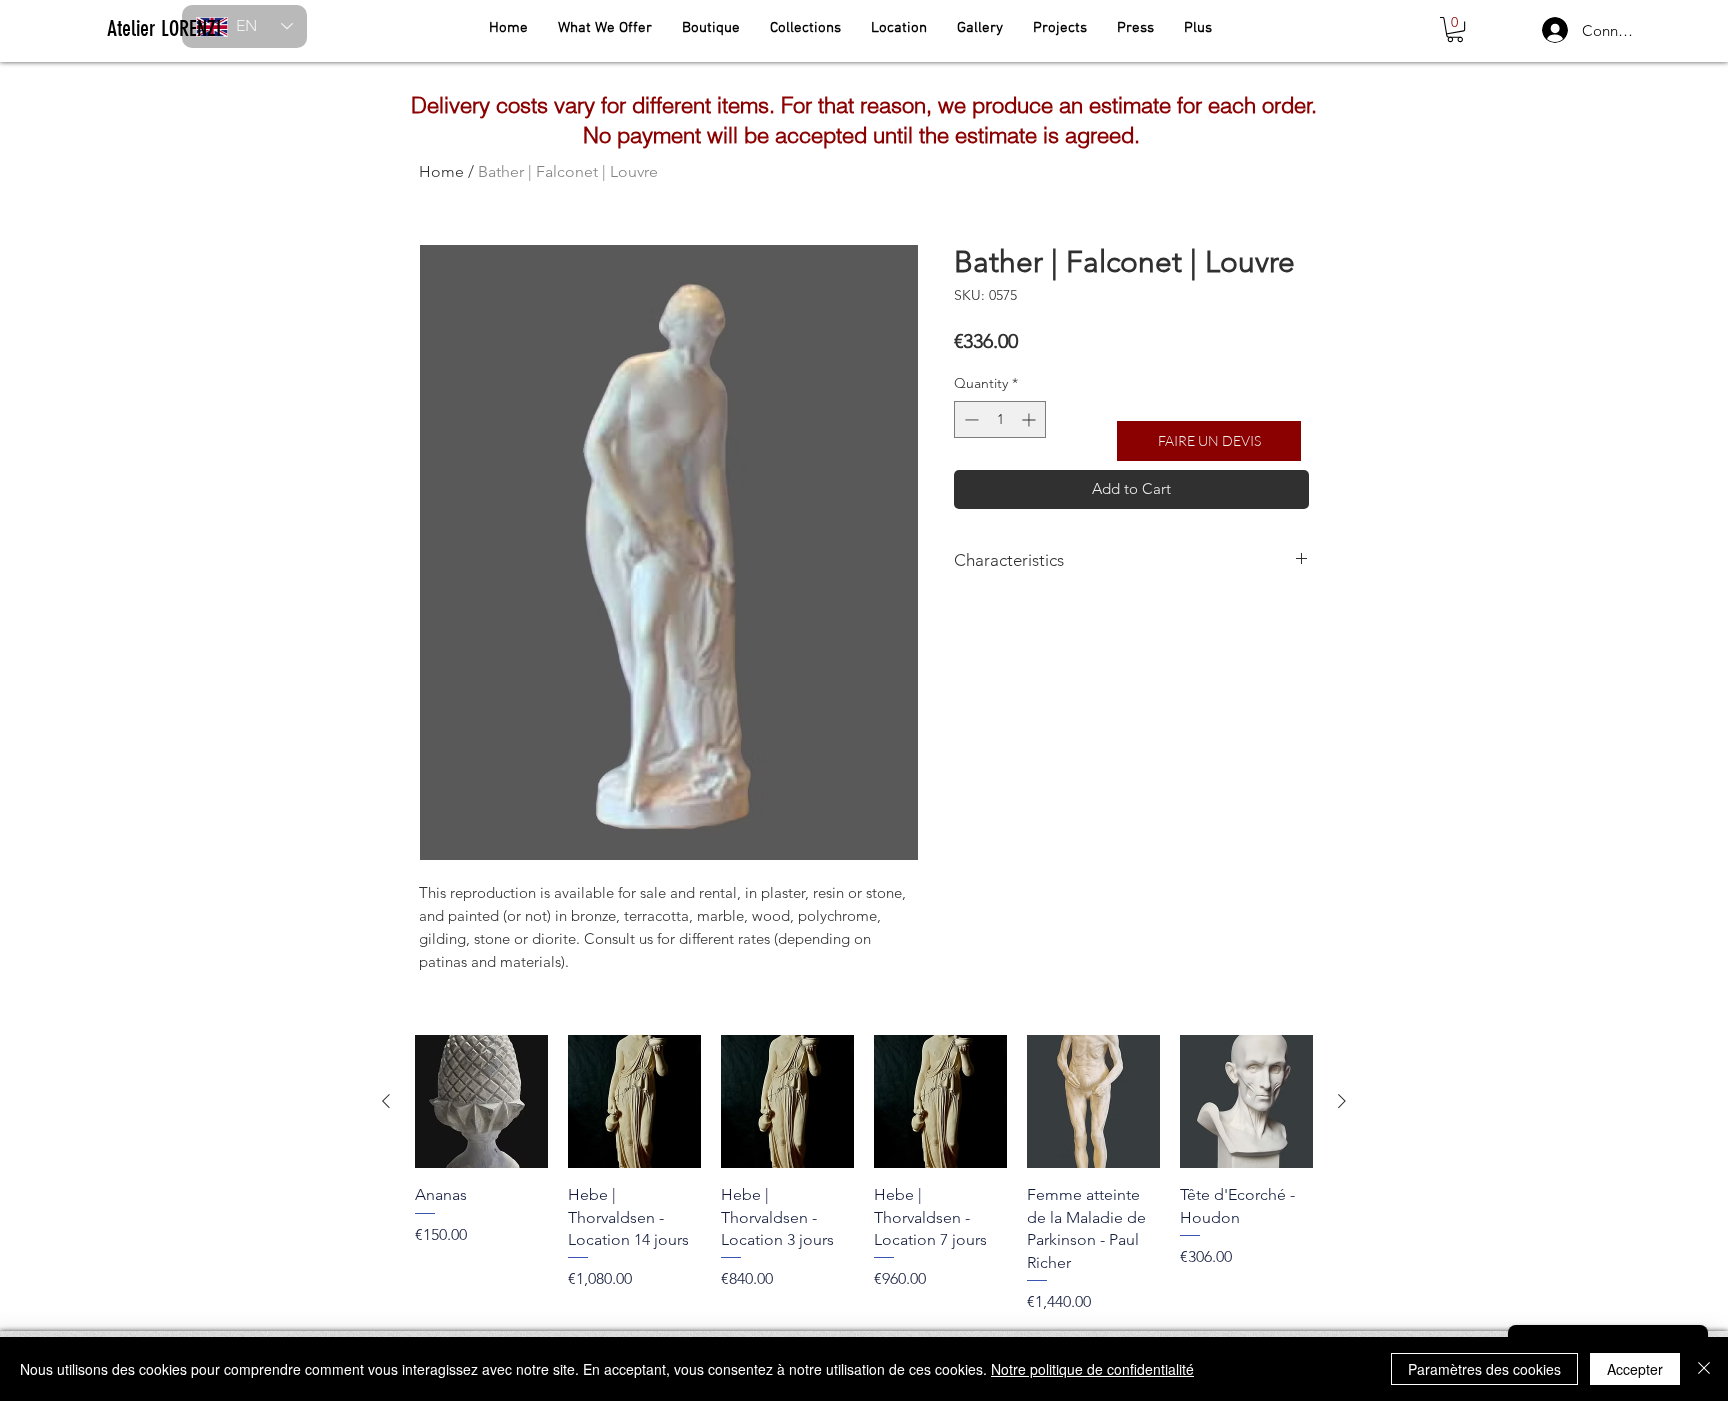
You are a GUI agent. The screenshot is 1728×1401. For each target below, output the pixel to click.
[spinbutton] (1000, 419)
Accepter (1635, 1369)
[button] (1455, 29)
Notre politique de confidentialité (1092, 1369)
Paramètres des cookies (1484, 1369)
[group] (864, 1174)
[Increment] (1030, 419)
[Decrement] (969, 419)
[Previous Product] (386, 1101)
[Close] (1704, 1369)
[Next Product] (1342, 1101)
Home (441, 171)
